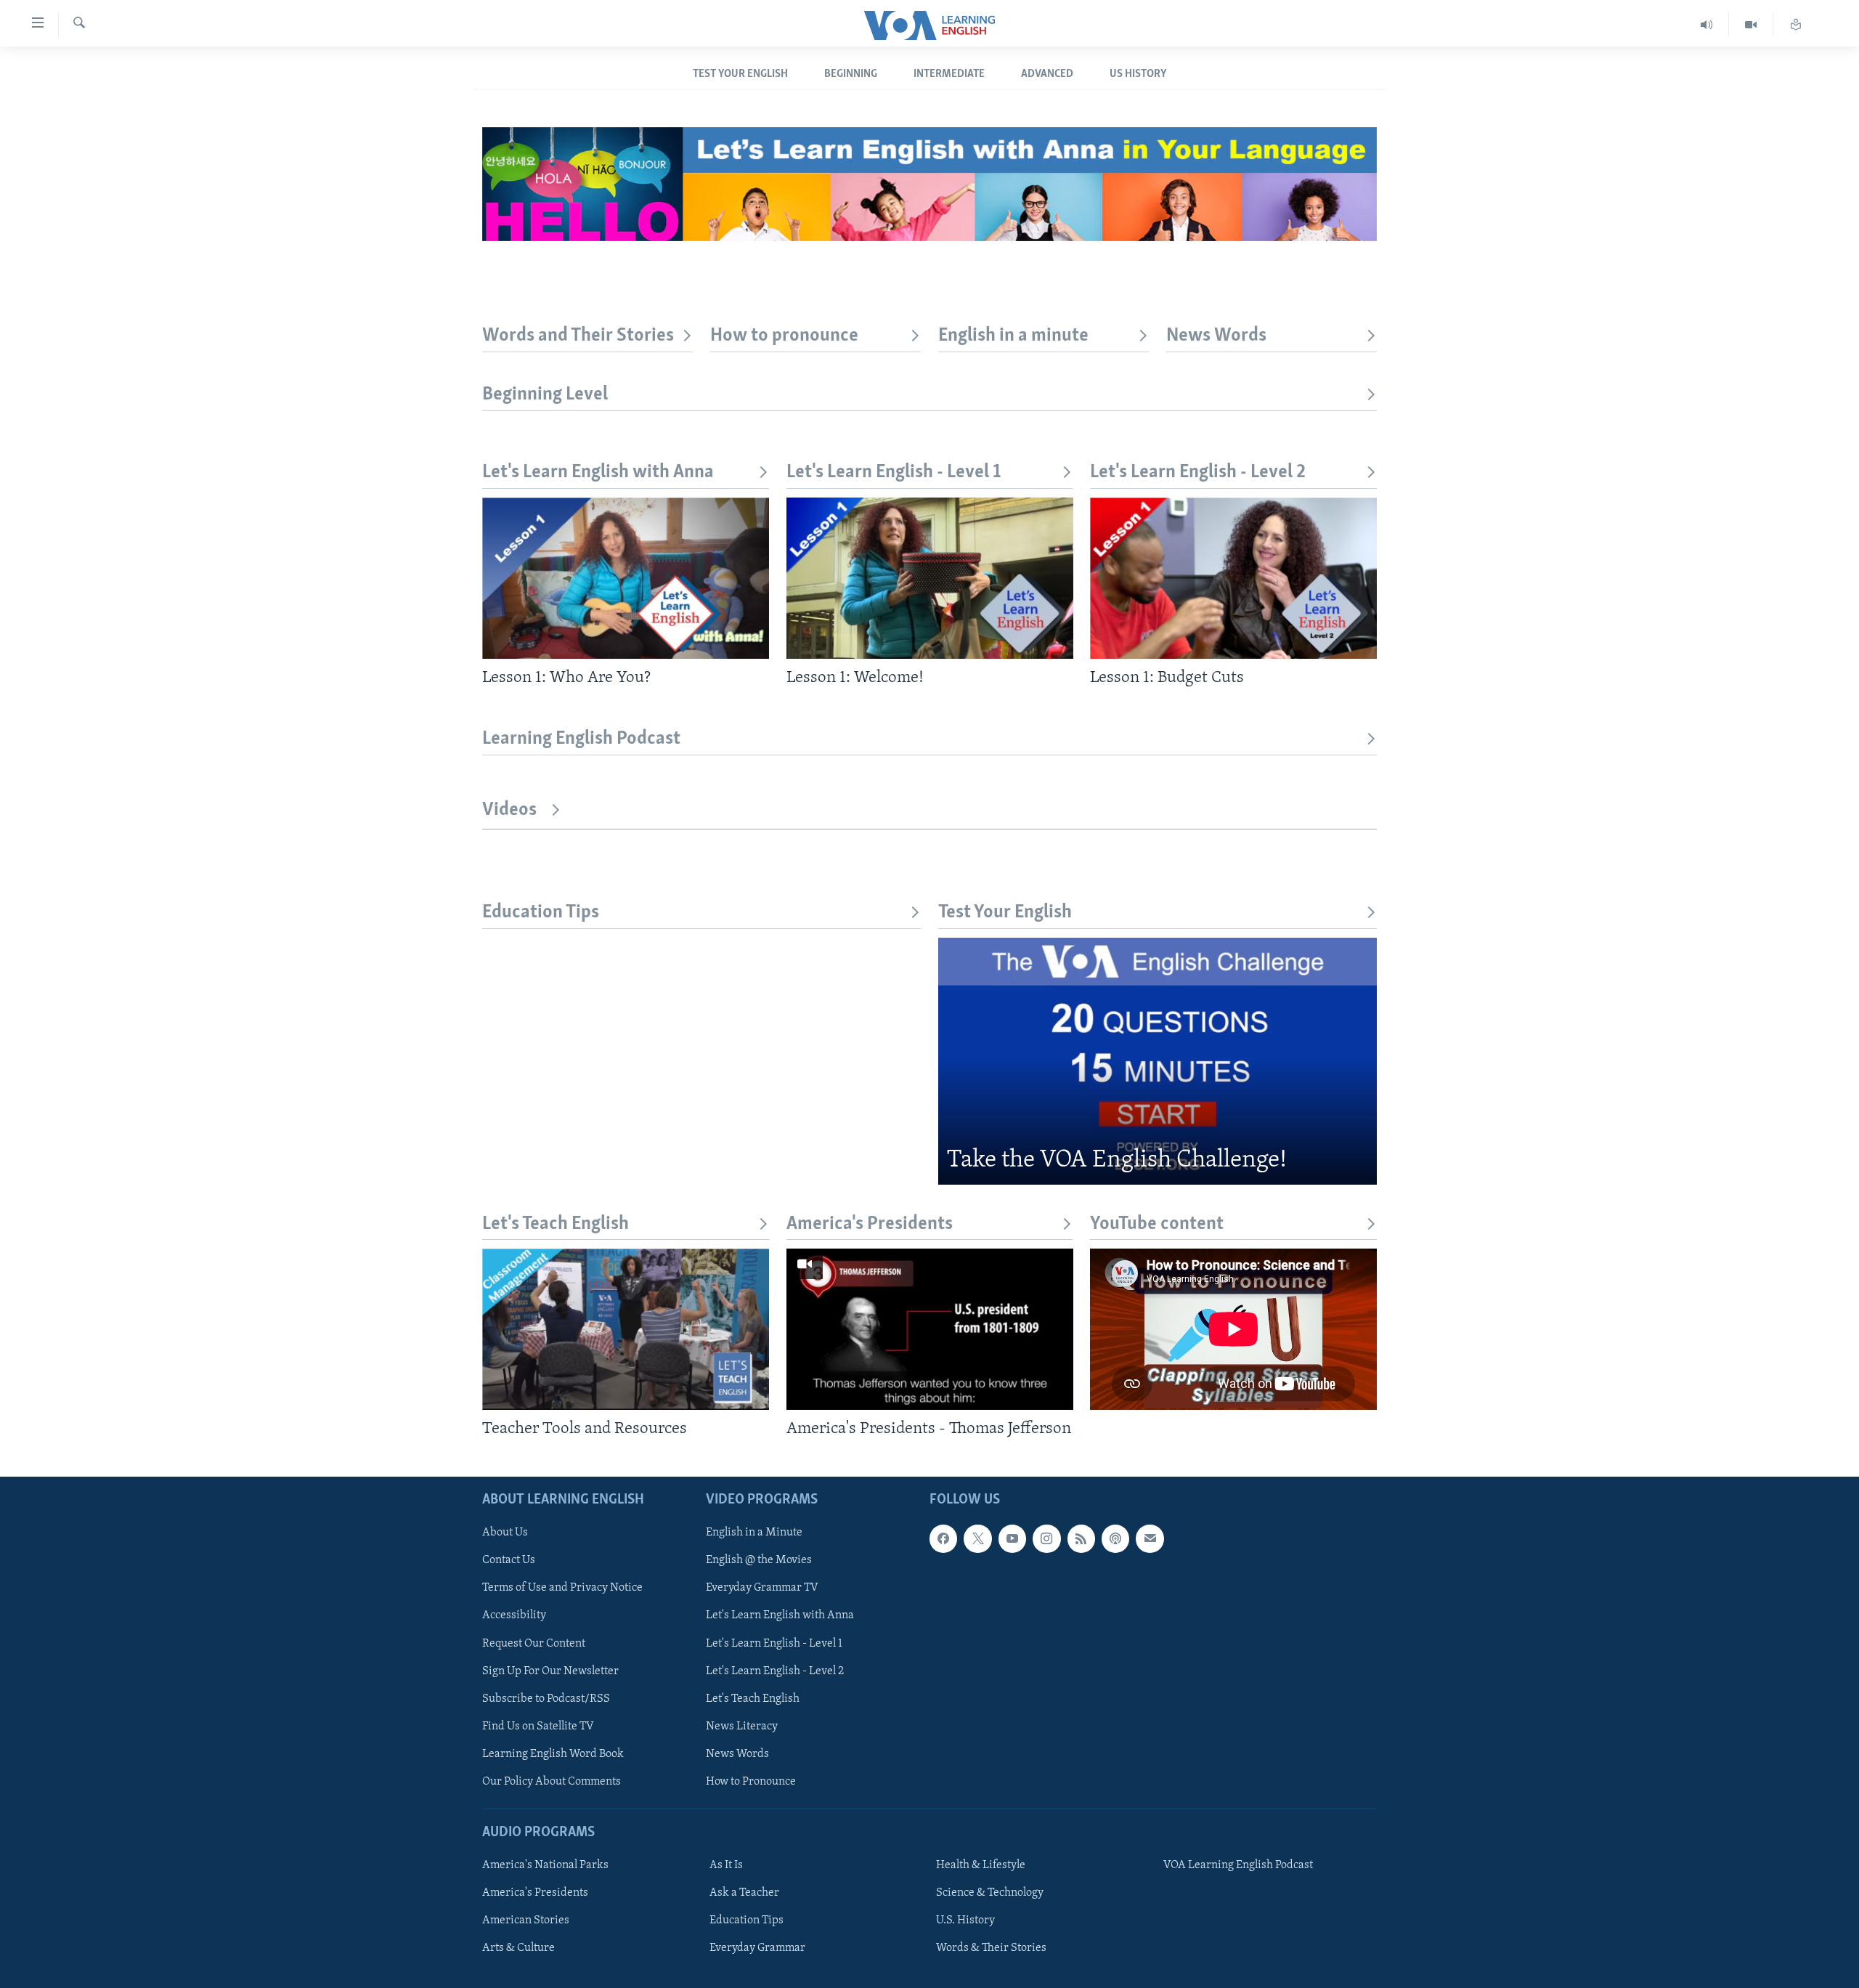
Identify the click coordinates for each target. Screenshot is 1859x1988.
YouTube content (1157, 1224)
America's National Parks (545, 1865)
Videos (509, 810)
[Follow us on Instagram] (1046, 1538)
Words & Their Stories (991, 1948)
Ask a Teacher (744, 1893)
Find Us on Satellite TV (538, 1726)
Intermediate (949, 74)
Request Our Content (534, 1643)
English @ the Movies (759, 1560)
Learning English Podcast (581, 739)
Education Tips (541, 913)
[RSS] (1081, 1538)
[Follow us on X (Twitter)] (977, 1538)
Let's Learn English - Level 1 (894, 472)
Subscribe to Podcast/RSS (546, 1698)
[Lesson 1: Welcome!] (930, 578)
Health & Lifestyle (981, 1865)
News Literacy (742, 1726)
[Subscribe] (1150, 1538)
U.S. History (965, 1920)
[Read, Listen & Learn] (1796, 25)
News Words (1216, 336)
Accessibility (514, 1615)
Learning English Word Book (553, 1753)
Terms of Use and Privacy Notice (562, 1588)
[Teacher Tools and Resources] (626, 1329)
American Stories (526, 1920)
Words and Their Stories (578, 336)
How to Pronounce (751, 1781)
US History (1138, 74)
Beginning (851, 74)
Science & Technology (990, 1893)
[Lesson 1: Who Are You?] (626, 578)
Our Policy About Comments (552, 1781)
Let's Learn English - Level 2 (1198, 472)
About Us (505, 1533)
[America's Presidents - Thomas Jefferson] (930, 1329)
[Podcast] (1115, 1538)
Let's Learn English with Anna (598, 472)
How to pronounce (784, 336)
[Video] (1751, 25)
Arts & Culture (518, 1948)
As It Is (726, 1865)
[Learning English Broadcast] (1707, 25)
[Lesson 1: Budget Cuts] (1233, 578)
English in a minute (1013, 336)
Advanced (1047, 74)
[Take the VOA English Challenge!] (1158, 1061)
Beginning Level (545, 395)
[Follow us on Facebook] (943, 1538)
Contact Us (509, 1560)
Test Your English (740, 74)
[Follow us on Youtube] (1012, 1538)
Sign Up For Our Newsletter (550, 1671)
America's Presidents (870, 1224)
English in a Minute (754, 1533)
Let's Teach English (556, 1224)
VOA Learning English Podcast (1238, 1865)
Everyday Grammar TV (762, 1588)
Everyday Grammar (757, 1948)
